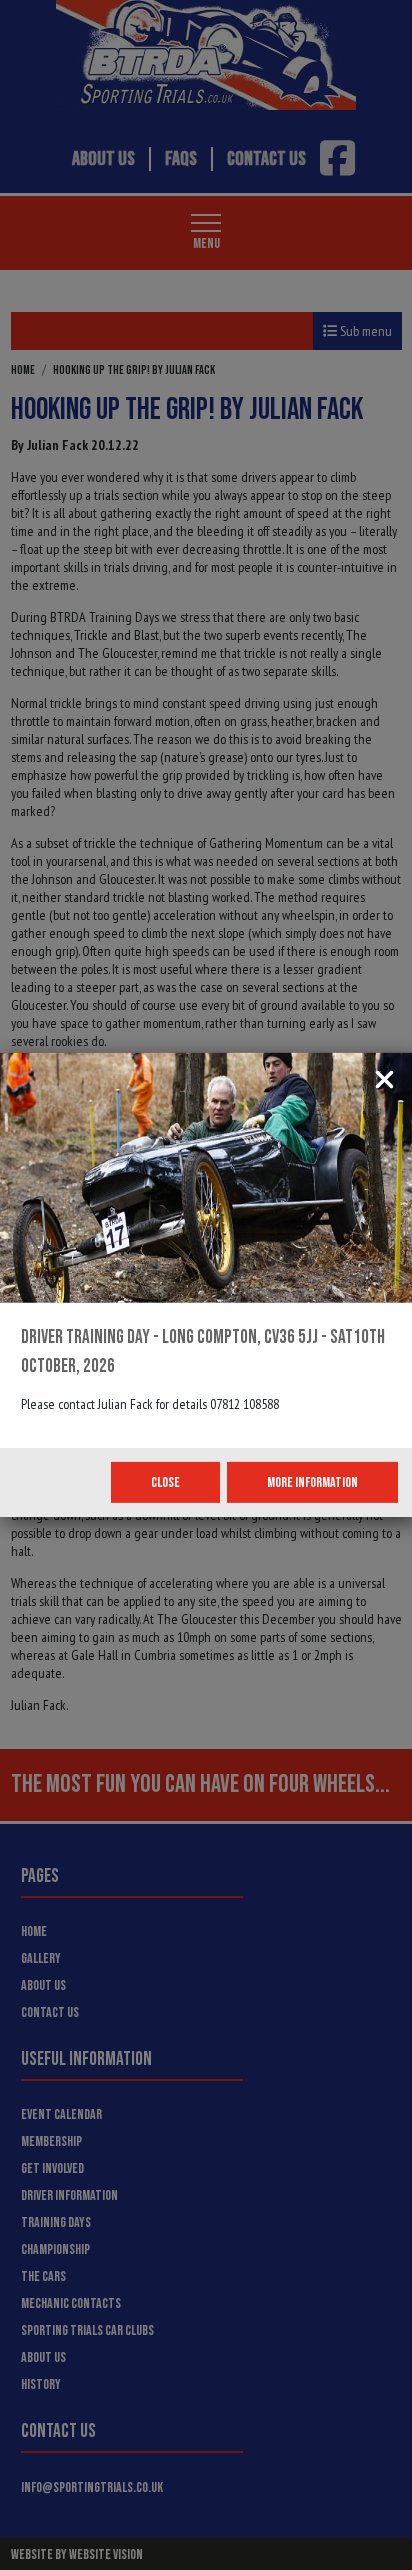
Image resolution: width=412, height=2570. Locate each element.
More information (312, 1482)
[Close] (384, 1081)
